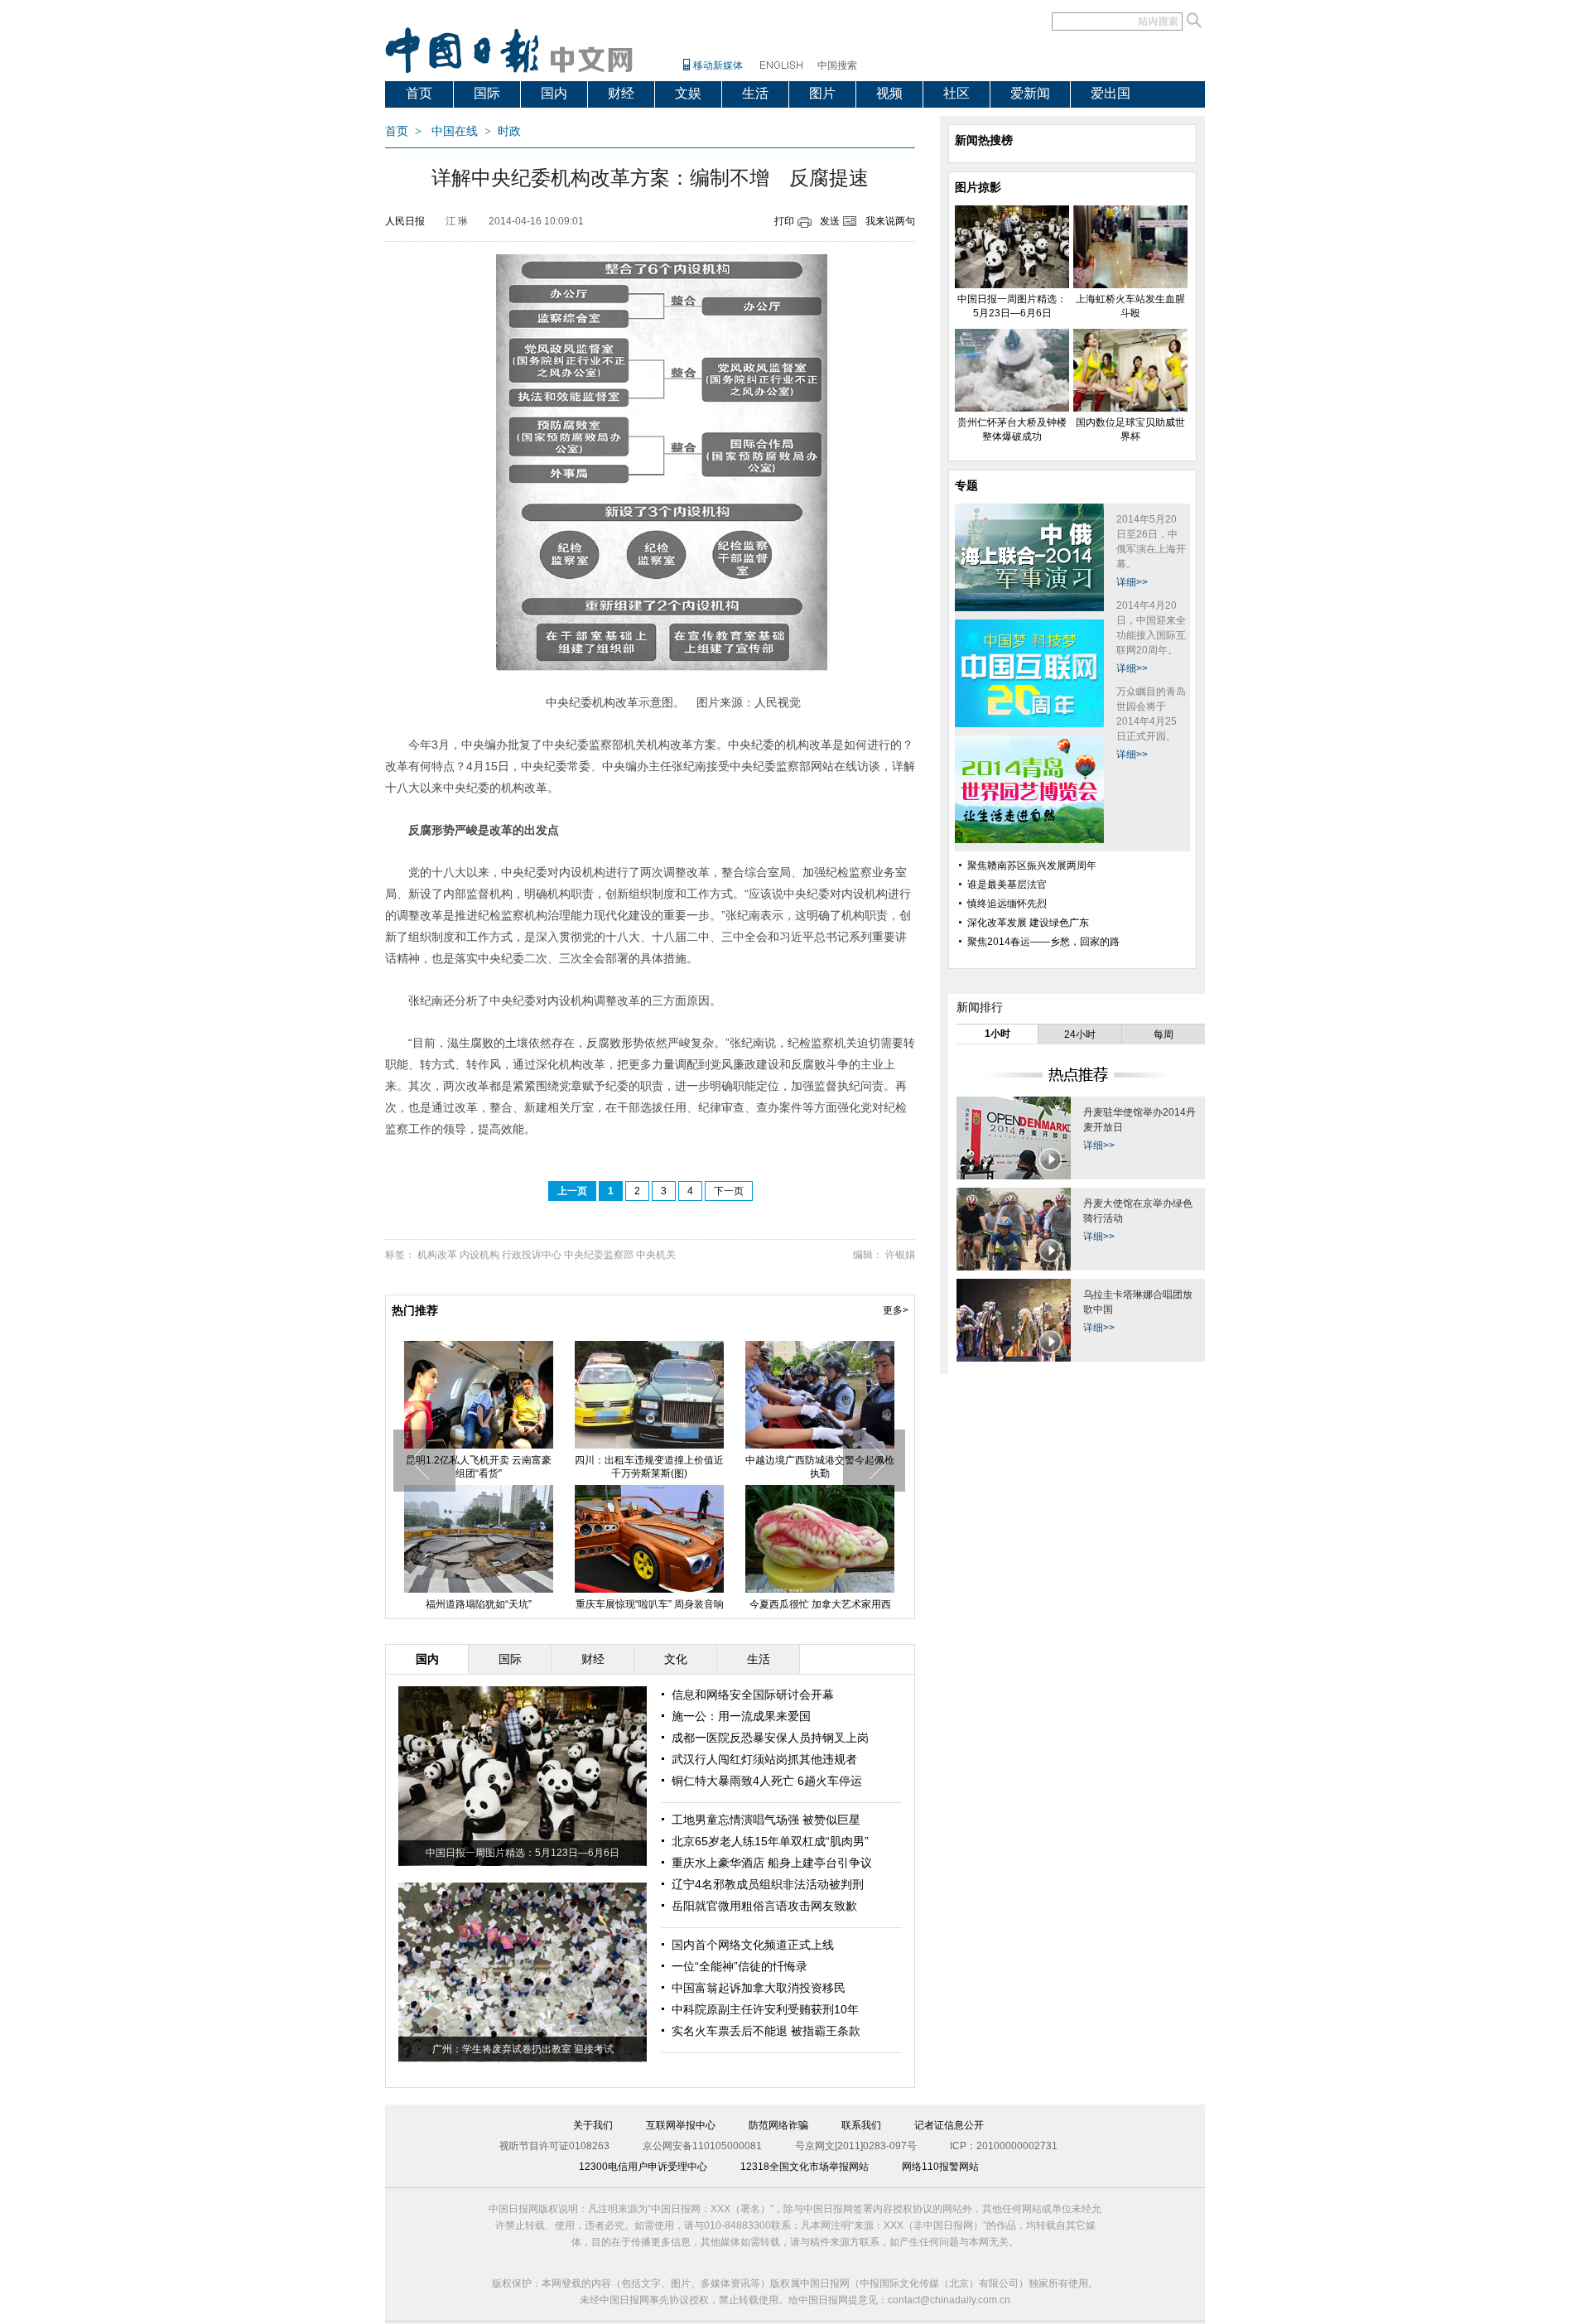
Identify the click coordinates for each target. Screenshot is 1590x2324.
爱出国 (1111, 93)
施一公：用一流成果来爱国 (741, 1716)
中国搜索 (837, 65)
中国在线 (455, 131)
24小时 (1080, 1034)
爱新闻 (1030, 93)
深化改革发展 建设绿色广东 (1028, 923)
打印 (784, 221)
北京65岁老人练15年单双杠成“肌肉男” (770, 1841)
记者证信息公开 (949, 2125)
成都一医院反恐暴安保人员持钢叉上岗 (770, 1738)
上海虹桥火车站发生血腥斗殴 (649, 1460)
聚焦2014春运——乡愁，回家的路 (1043, 942)
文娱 (688, 93)
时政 (509, 131)
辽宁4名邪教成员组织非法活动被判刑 (768, 1884)
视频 (889, 93)
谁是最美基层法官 (1007, 885)
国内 (554, 93)
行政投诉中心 (532, 1255)
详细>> (1132, 582)
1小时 (997, 1034)
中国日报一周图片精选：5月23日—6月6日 (479, 1467)
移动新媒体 (718, 65)
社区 (956, 93)
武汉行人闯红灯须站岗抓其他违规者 (764, 1759)
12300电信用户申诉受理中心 (643, 2167)
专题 (966, 485)
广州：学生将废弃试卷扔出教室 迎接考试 (523, 2049)
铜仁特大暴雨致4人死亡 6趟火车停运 (767, 1781)
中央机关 (656, 1255)
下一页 (729, 1191)
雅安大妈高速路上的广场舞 (649, 1604)
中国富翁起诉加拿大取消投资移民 (759, 1988)
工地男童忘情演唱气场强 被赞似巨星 (766, 1820)
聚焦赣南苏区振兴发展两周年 (1032, 865)
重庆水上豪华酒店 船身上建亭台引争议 (772, 1863)
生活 (755, 93)
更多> (896, 1310)
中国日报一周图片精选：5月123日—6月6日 (523, 1853)
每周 (1164, 1034)
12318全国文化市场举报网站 (805, 2167)
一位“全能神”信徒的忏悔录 (740, 1966)
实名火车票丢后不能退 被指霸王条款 (766, 2031)
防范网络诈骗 (778, 2125)
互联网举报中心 (681, 2125)
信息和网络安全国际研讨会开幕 (753, 1695)
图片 (822, 93)
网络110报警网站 (940, 2167)
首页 (419, 93)
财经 (621, 93)
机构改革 (437, 1255)
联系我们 (861, 2125)
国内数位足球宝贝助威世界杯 (479, 1604)
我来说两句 (890, 221)
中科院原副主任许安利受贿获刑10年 (765, 2009)
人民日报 (405, 221)
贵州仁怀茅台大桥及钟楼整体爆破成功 (820, 1467)
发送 (830, 221)
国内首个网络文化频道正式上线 (753, 1945)
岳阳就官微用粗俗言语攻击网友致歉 (764, 1906)
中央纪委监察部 (599, 1255)
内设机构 (479, 1255)
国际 (487, 93)
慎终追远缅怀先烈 (1007, 904)
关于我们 (593, 2125)
